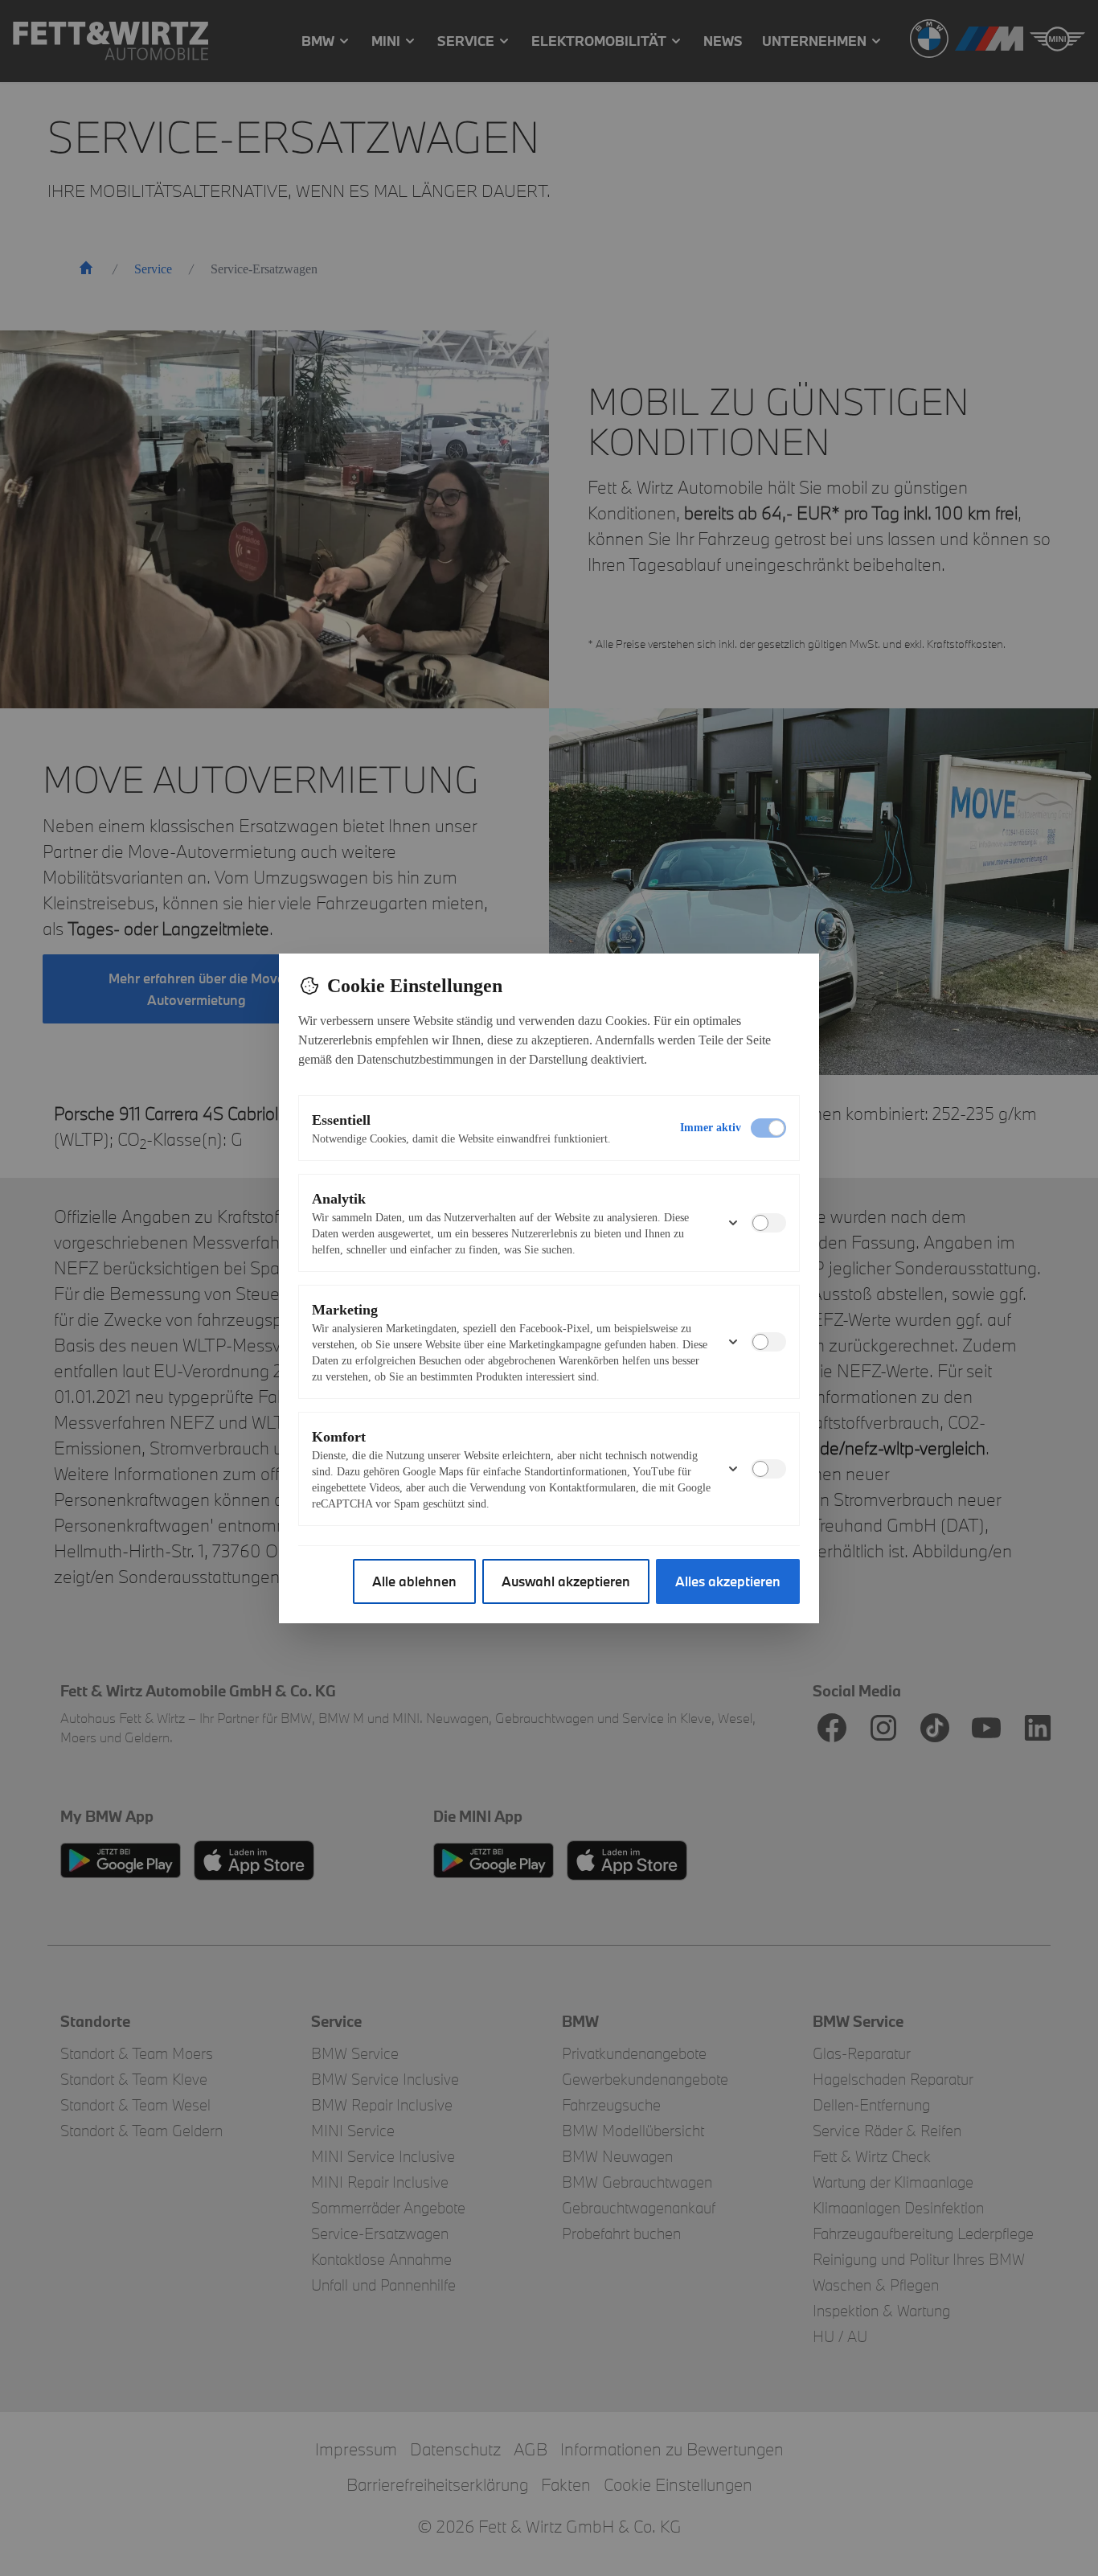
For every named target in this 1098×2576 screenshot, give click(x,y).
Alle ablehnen (414, 1581)
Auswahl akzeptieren (566, 1581)
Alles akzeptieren (728, 1581)
